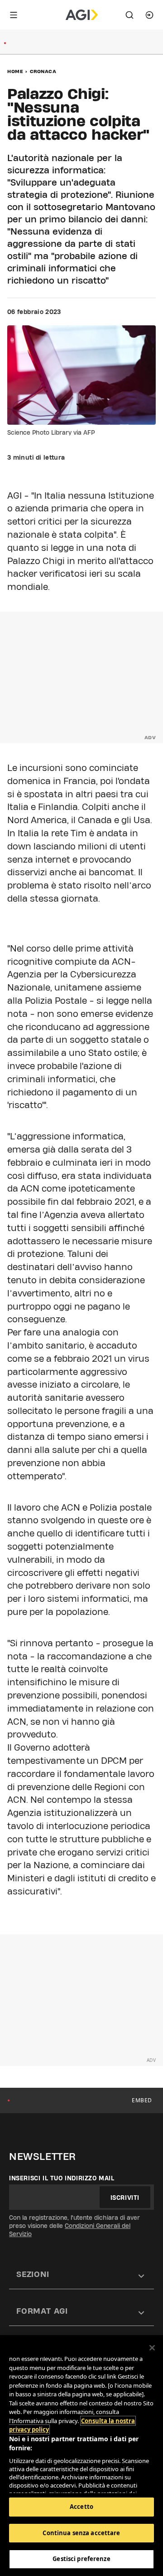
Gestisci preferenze (81, 2559)
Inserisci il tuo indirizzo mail (62, 2178)
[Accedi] (149, 15)
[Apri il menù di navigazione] (14, 15)
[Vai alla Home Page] (82, 15)
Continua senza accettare (81, 2533)
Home (15, 71)
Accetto (81, 2507)
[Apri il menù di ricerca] (129, 15)
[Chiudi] (152, 2348)
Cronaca (43, 71)
